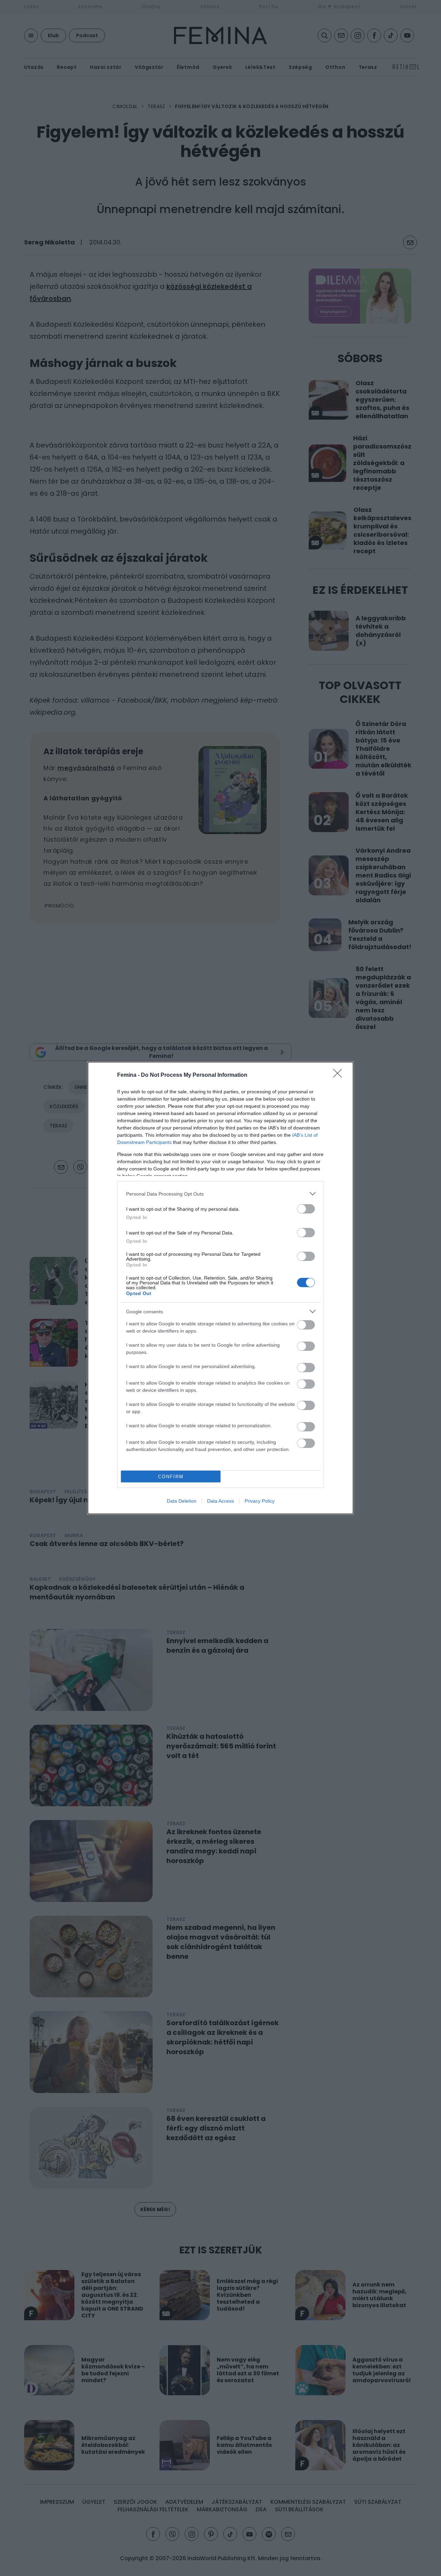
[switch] (306, 1209)
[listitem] (220, 1194)
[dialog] (220, 1288)
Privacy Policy (260, 1501)
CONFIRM (171, 1477)
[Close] (340, 1075)
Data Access (220, 1501)
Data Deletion (182, 1501)
